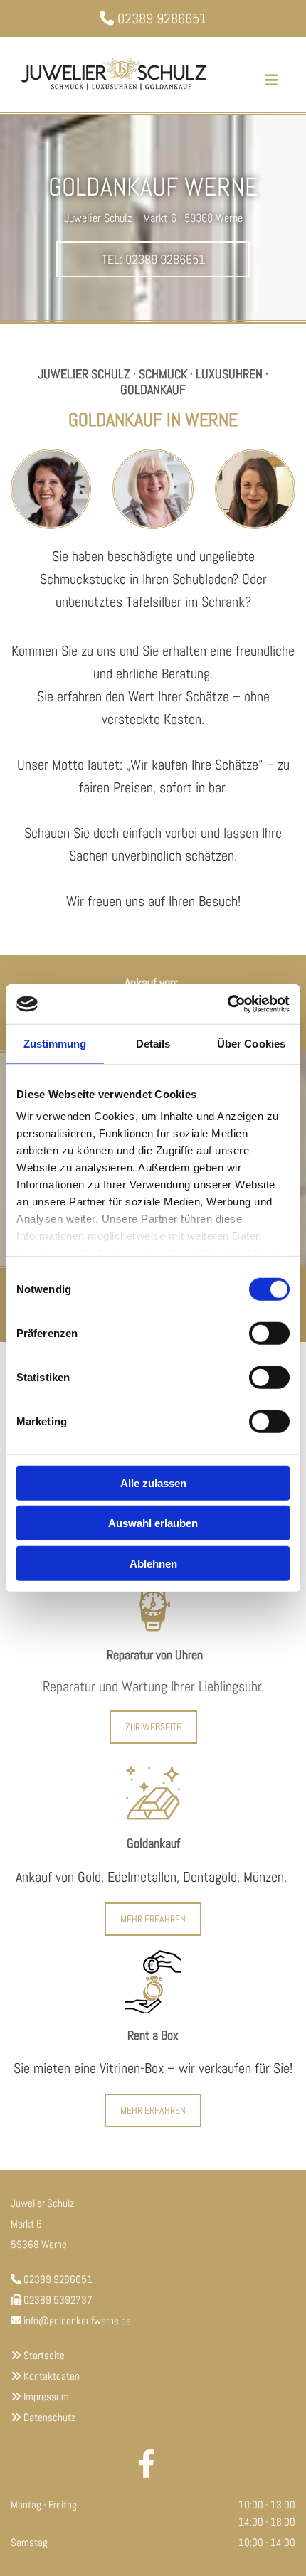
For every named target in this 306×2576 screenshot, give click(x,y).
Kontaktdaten (52, 2376)
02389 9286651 (162, 18)
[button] (153, 260)
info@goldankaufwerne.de (77, 2320)
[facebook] (146, 2460)
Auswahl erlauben (153, 1523)
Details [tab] (153, 1043)
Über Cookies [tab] (251, 1043)
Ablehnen (153, 1563)
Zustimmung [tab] (55, 1043)
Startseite (44, 2355)
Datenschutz (49, 2417)
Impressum (46, 2396)
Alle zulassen (153, 1483)
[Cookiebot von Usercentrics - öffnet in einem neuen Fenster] (227, 1004)
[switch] (269, 1333)
